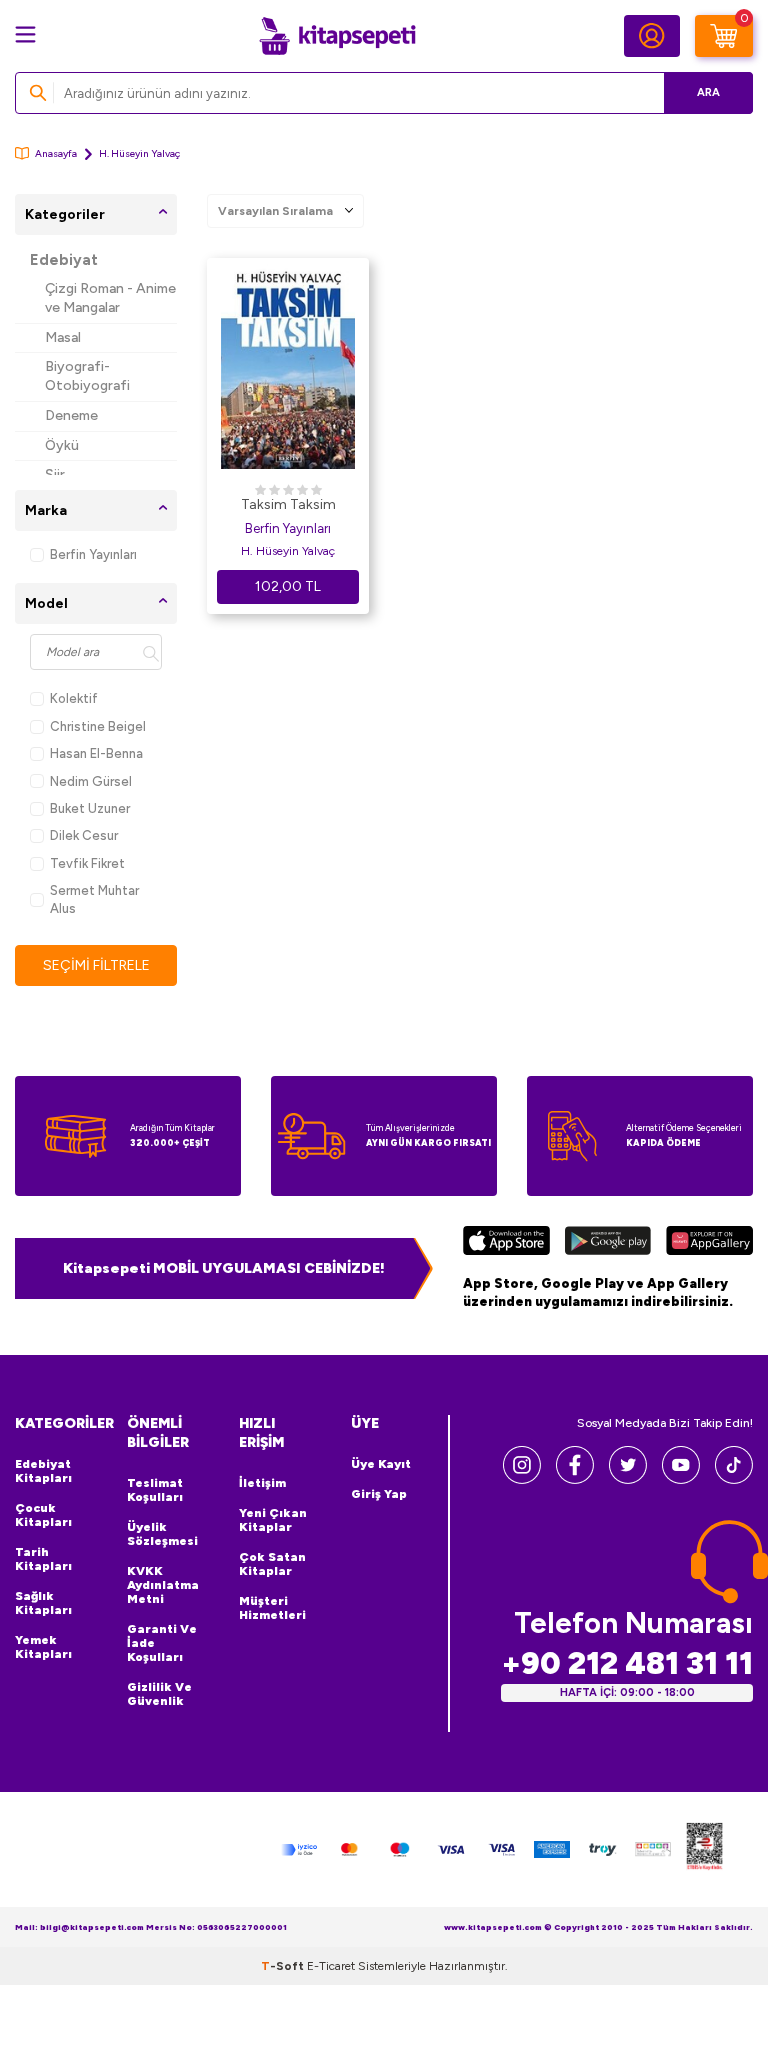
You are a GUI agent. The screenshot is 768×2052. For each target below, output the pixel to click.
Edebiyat (64, 260)
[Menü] (25, 34)
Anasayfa (56, 153)
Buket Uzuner (90, 808)
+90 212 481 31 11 (627, 1663)
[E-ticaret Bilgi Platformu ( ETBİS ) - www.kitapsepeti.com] (704, 1849)
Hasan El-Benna (96, 753)
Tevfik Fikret (87, 863)
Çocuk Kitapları (43, 1515)
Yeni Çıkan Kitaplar (273, 1520)
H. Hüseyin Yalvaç (288, 551)
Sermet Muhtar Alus (94, 899)
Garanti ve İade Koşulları (162, 1643)
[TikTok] (734, 1478)
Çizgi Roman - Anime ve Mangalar (110, 298)
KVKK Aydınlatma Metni (163, 1585)
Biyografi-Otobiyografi (87, 376)
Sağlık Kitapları (43, 1603)
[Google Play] (607, 1243)
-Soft (284, 1966)
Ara (708, 92)
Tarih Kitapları (43, 1559)
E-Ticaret (331, 1966)
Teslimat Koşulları (155, 1490)
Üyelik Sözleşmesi (162, 1534)
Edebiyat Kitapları (43, 1471)
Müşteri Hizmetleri (272, 1608)
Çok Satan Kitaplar (272, 1564)
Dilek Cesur (84, 835)
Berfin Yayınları (93, 554)
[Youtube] (681, 1478)
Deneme (71, 415)
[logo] (337, 36)
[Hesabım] (652, 36)
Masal (63, 337)
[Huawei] (709, 1243)
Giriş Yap (379, 1494)
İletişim (262, 1483)
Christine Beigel (98, 726)
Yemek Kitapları (43, 1647)
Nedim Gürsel (91, 781)
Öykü (62, 445)
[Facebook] (575, 1478)
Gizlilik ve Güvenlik (159, 1694)
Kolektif (74, 698)
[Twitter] (628, 1478)
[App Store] (506, 1243)
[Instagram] (522, 1478)
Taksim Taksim (288, 504)
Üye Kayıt (381, 1464)
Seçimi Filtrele (96, 965)
